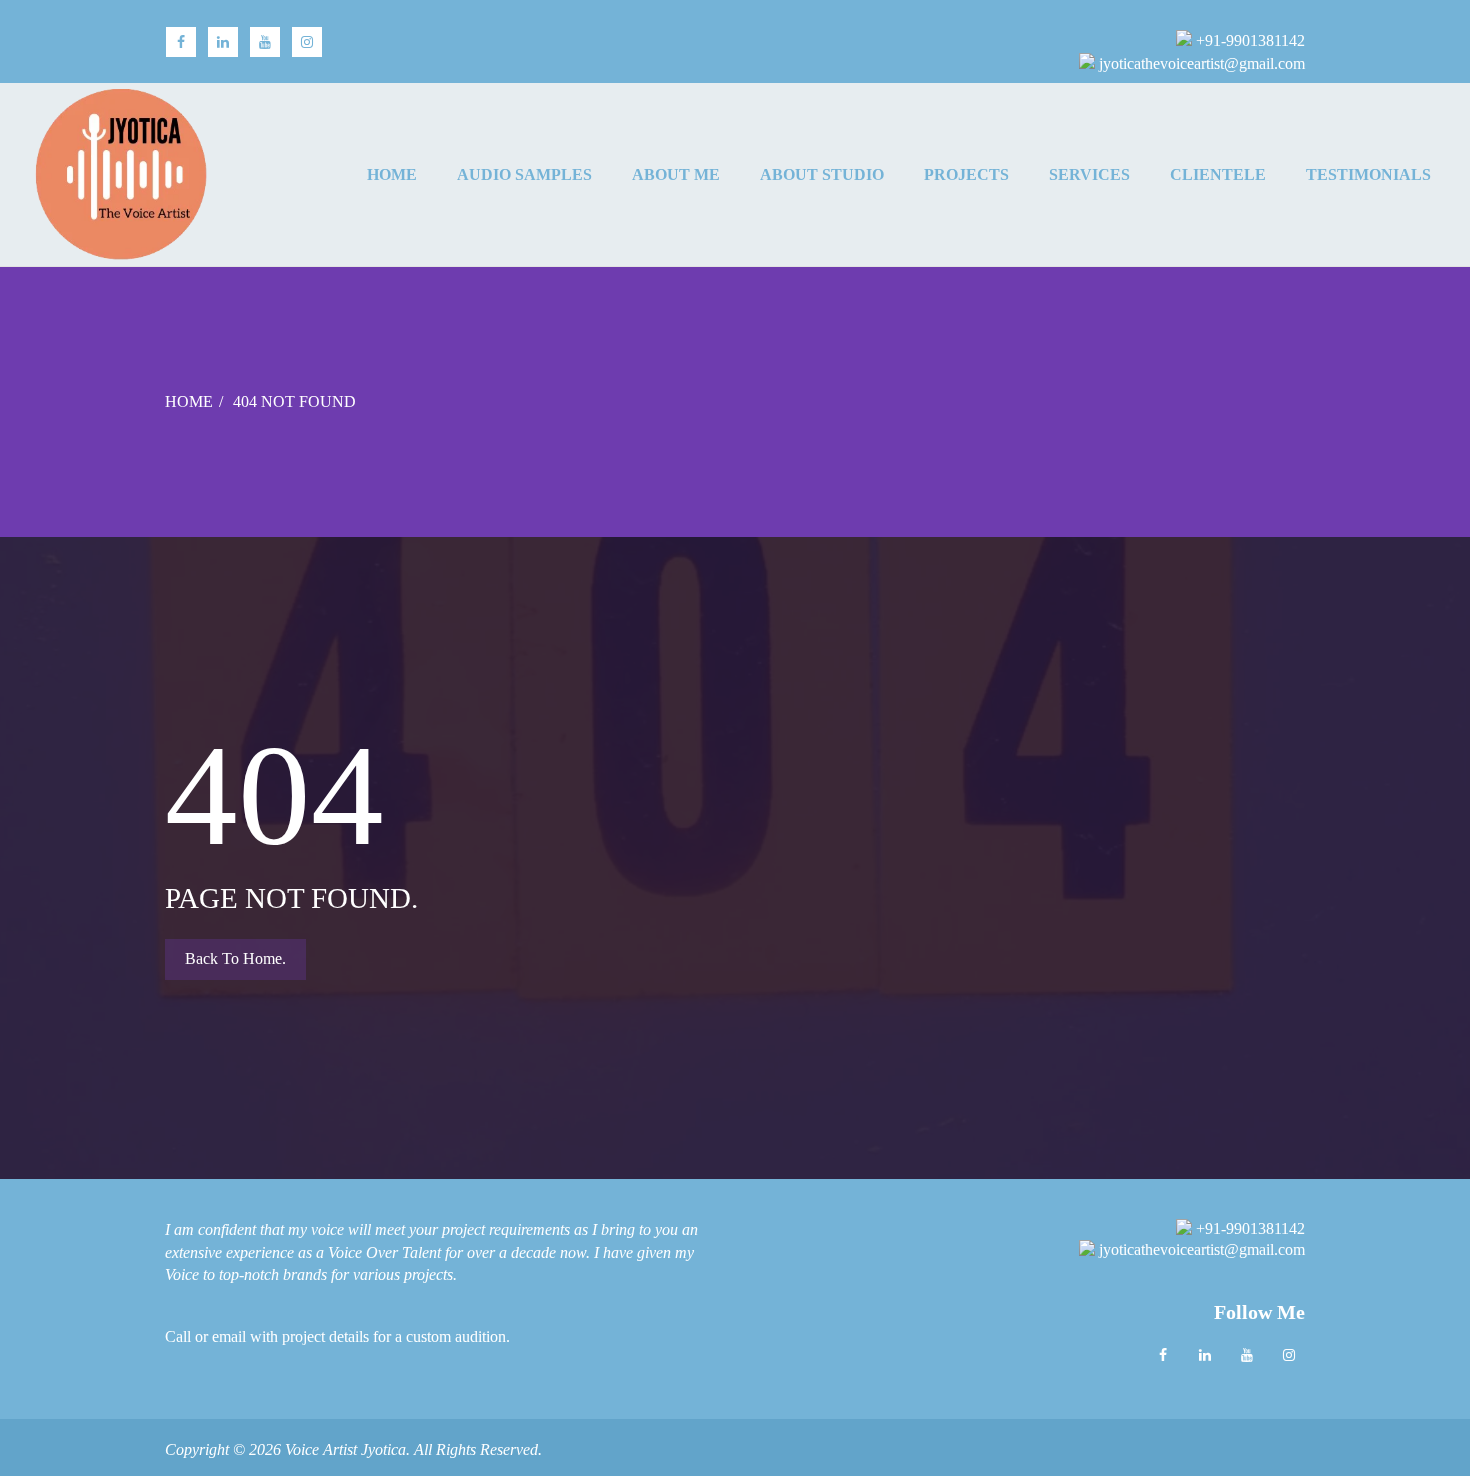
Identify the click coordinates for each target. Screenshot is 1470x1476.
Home (392, 175)
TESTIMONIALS (1368, 175)
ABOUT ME (676, 175)
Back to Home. (235, 958)
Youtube (1247, 1355)
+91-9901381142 (1248, 40)
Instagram (1289, 1355)
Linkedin (1205, 1355)
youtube (265, 42)
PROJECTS (966, 175)
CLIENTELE (1218, 175)
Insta (307, 42)
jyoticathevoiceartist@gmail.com (1200, 63)
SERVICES (1089, 175)
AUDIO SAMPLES (524, 175)
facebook (181, 42)
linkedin (223, 42)
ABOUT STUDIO (822, 175)
